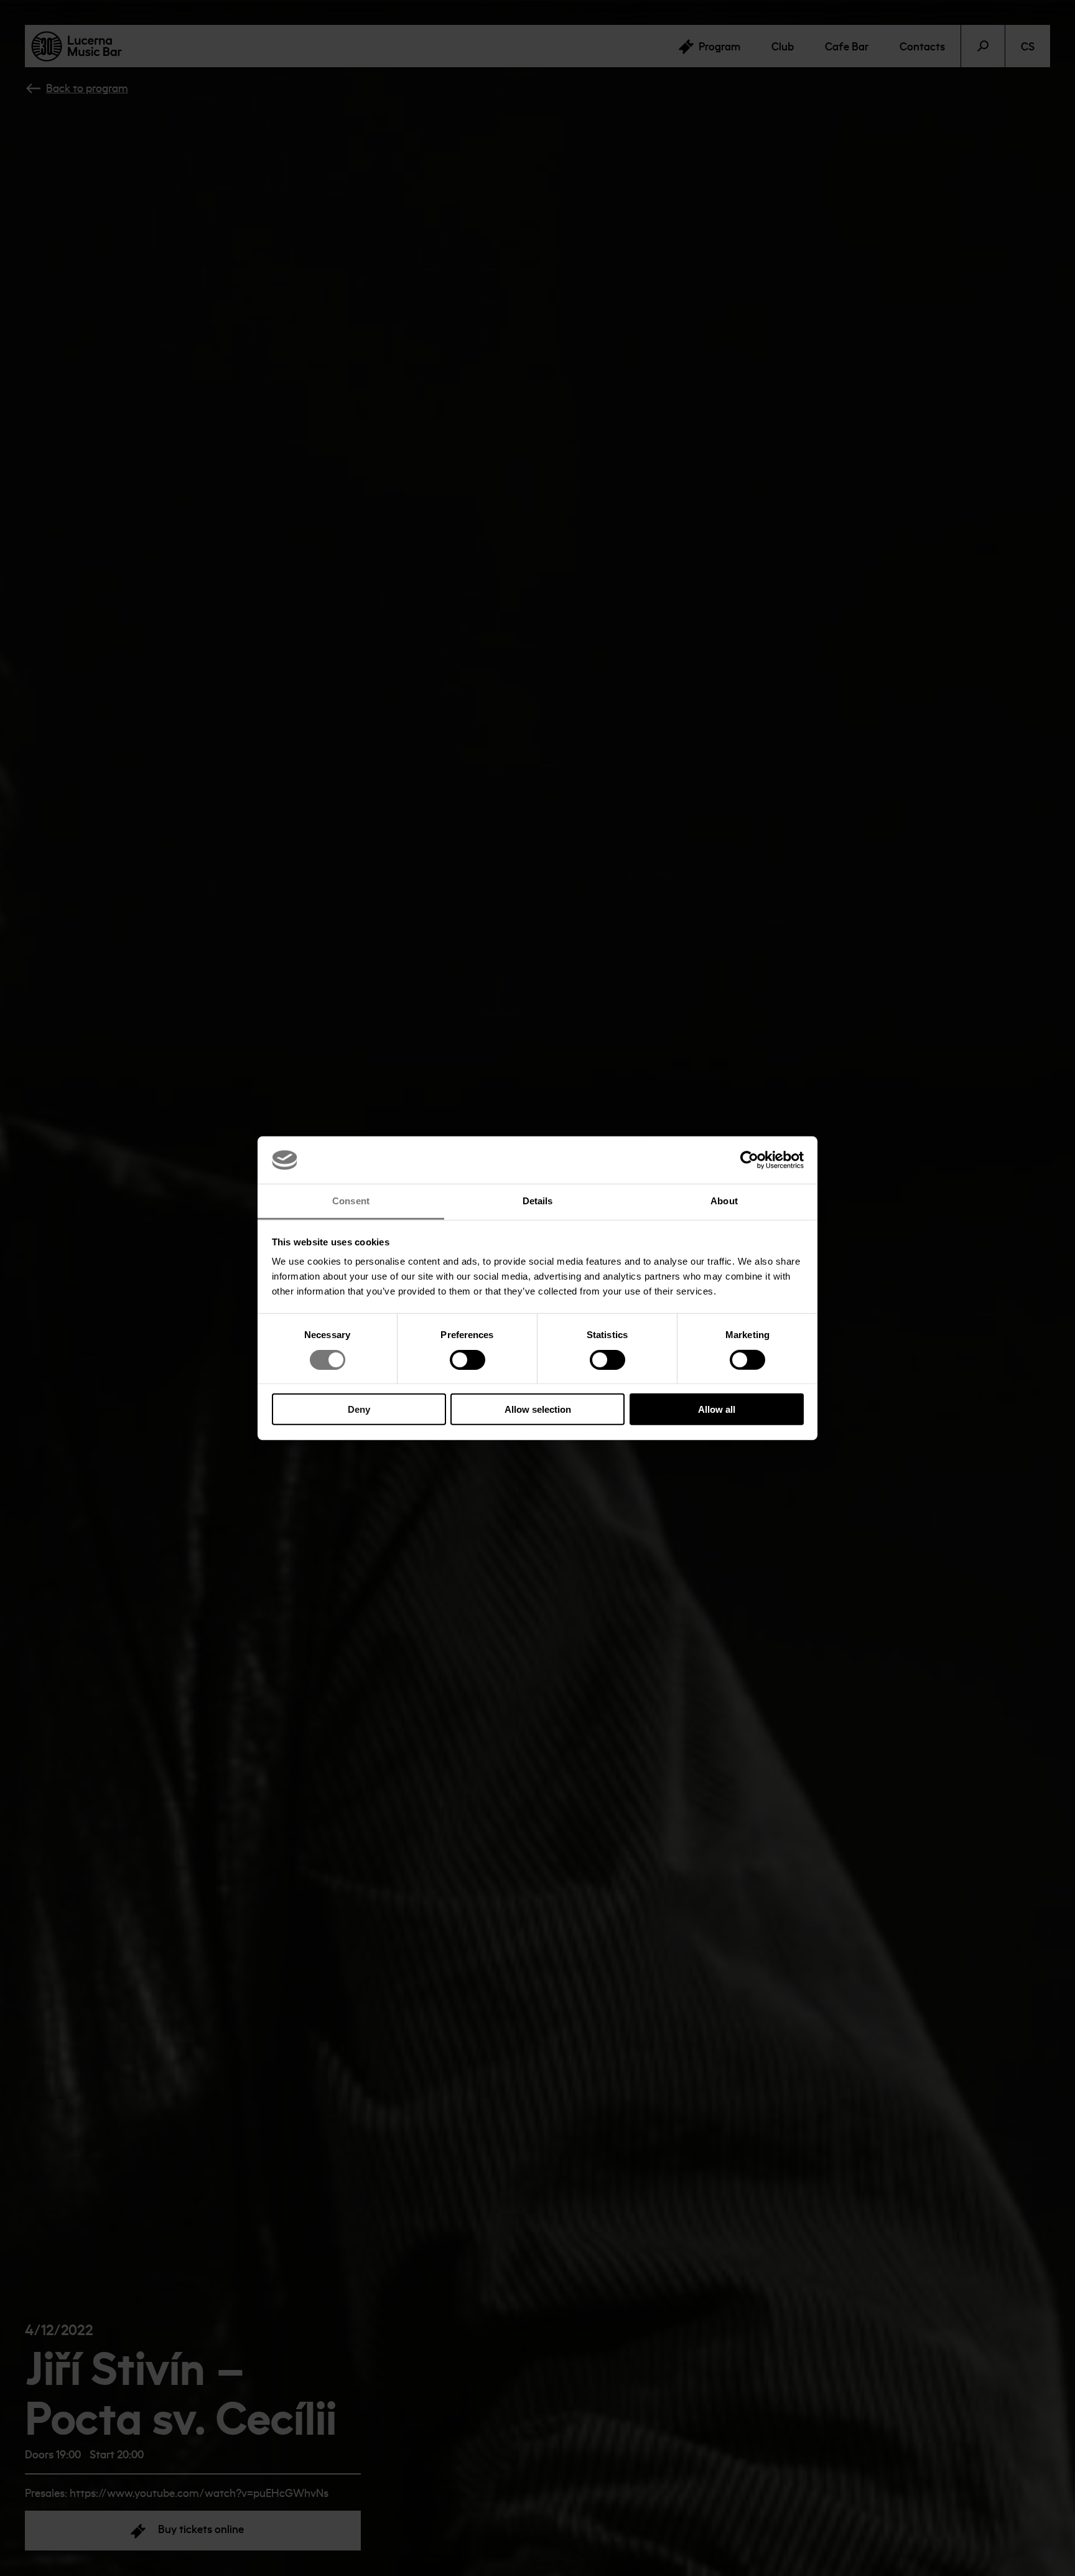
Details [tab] (538, 1201)
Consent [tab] (351, 1201)
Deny (359, 1409)
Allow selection (538, 1409)
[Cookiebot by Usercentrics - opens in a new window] (749, 1160)
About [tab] (724, 1201)
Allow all (717, 1409)
